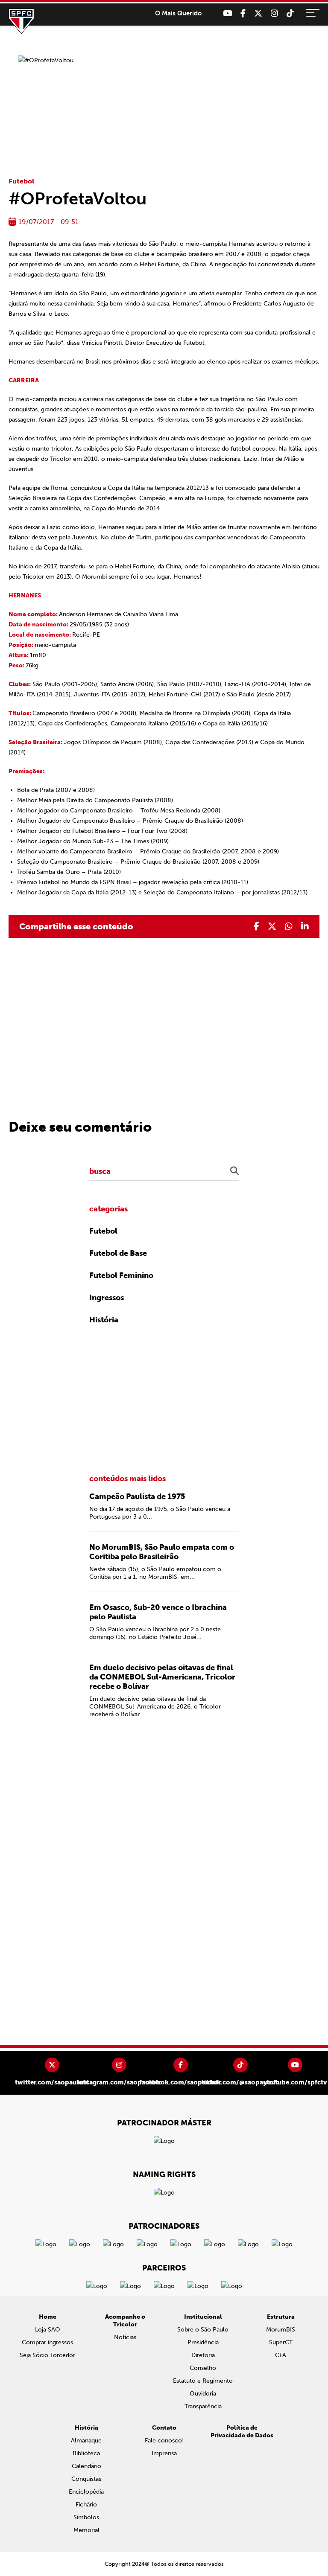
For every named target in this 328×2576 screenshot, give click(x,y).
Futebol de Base (118, 1253)
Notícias (125, 2337)
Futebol (21, 181)
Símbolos (86, 2517)
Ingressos (107, 1298)
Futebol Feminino (121, 1275)
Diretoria (203, 2355)
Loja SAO (48, 2330)
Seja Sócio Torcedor (47, 2355)
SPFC (21, 21)
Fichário (86, 2505)
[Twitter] (258, 13)
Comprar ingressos (47, 2342)
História (104, 1320)
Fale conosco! (164, 2441)
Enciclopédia (86, 2492)
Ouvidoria (203, 2394)
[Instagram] (274, 13)
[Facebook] (243, 13)
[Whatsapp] (289, 926)
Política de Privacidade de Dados (242, 2432)
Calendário (86, 2466)
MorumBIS (281, 2330)
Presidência (203, 2342)
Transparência (203, 2406)
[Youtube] (227, 13)
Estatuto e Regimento (203, 2381)
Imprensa (164, 2453)
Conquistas (86, 2479)
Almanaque (86, 2441)
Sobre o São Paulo (203, 2330)
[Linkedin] (305, 926)
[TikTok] (290, 13)
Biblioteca (86, 2453)
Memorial (86, 2530)
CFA (281, 2355)
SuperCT (281, 2342)
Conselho (203, 2368)
